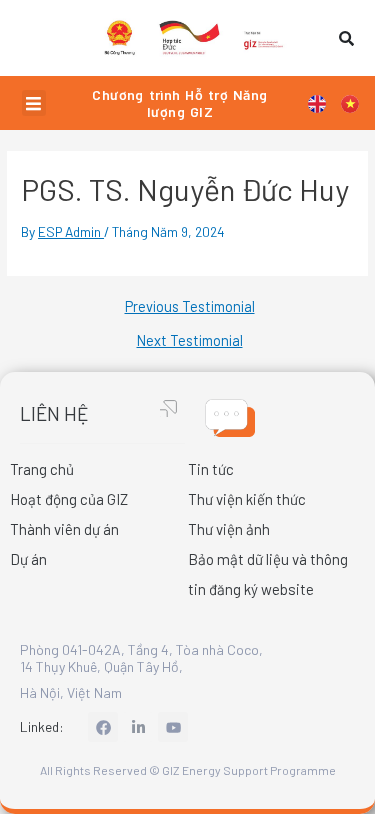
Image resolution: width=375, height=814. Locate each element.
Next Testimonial (190, 340)
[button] (34, 103)
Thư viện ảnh (229, 529)
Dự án (28, 559)
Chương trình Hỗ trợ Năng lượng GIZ (179, 103)
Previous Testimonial (190, 306)
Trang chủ (42, 469)
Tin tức (211, 469)
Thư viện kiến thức (247, 499)
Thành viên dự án (64, 529)
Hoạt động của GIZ (69, 499)
